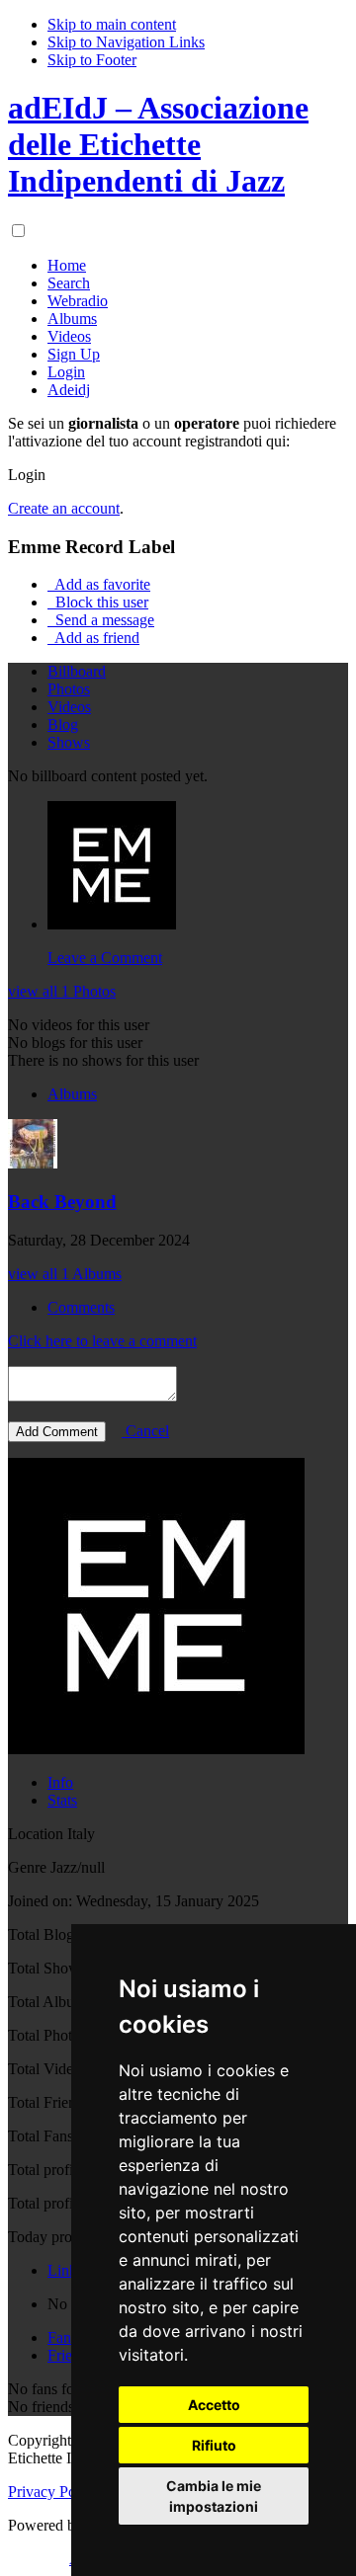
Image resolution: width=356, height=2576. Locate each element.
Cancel (145, 1431)
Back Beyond (62, 1202)
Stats (62, 1800)
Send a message (103, 620)
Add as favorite (101, 584)
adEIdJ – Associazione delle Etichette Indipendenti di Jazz (158, 144)
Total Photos (47, 2035)
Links (65, 2270)
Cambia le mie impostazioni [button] (214, 2496)
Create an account (64, 508)
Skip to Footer (92, 60)
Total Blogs (44, 1934)
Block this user (100, 602)
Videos (69, 707)
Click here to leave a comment (102, 1341)
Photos (69, 689)
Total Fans (41, 2136)
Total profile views (66, 2203)
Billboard (77, 671)
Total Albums (50, 2002)
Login (27, 475)
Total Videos (47, 2069)
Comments (81, 1307)
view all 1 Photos (62, 991)
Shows (69, 742)
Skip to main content (112, 24)
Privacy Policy (53, 2492)
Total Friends (49, 2102)
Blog (63, 724)
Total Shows (47, 1968)
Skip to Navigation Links (126, 42)
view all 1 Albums (65, 1274)
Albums (72, 1094)
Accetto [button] (214, 2405)
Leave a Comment (105, 958)
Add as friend (95, 638)
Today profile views (70, 2237)
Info (60, 1782)
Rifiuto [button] (214, 2445)
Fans (62, 2337)
